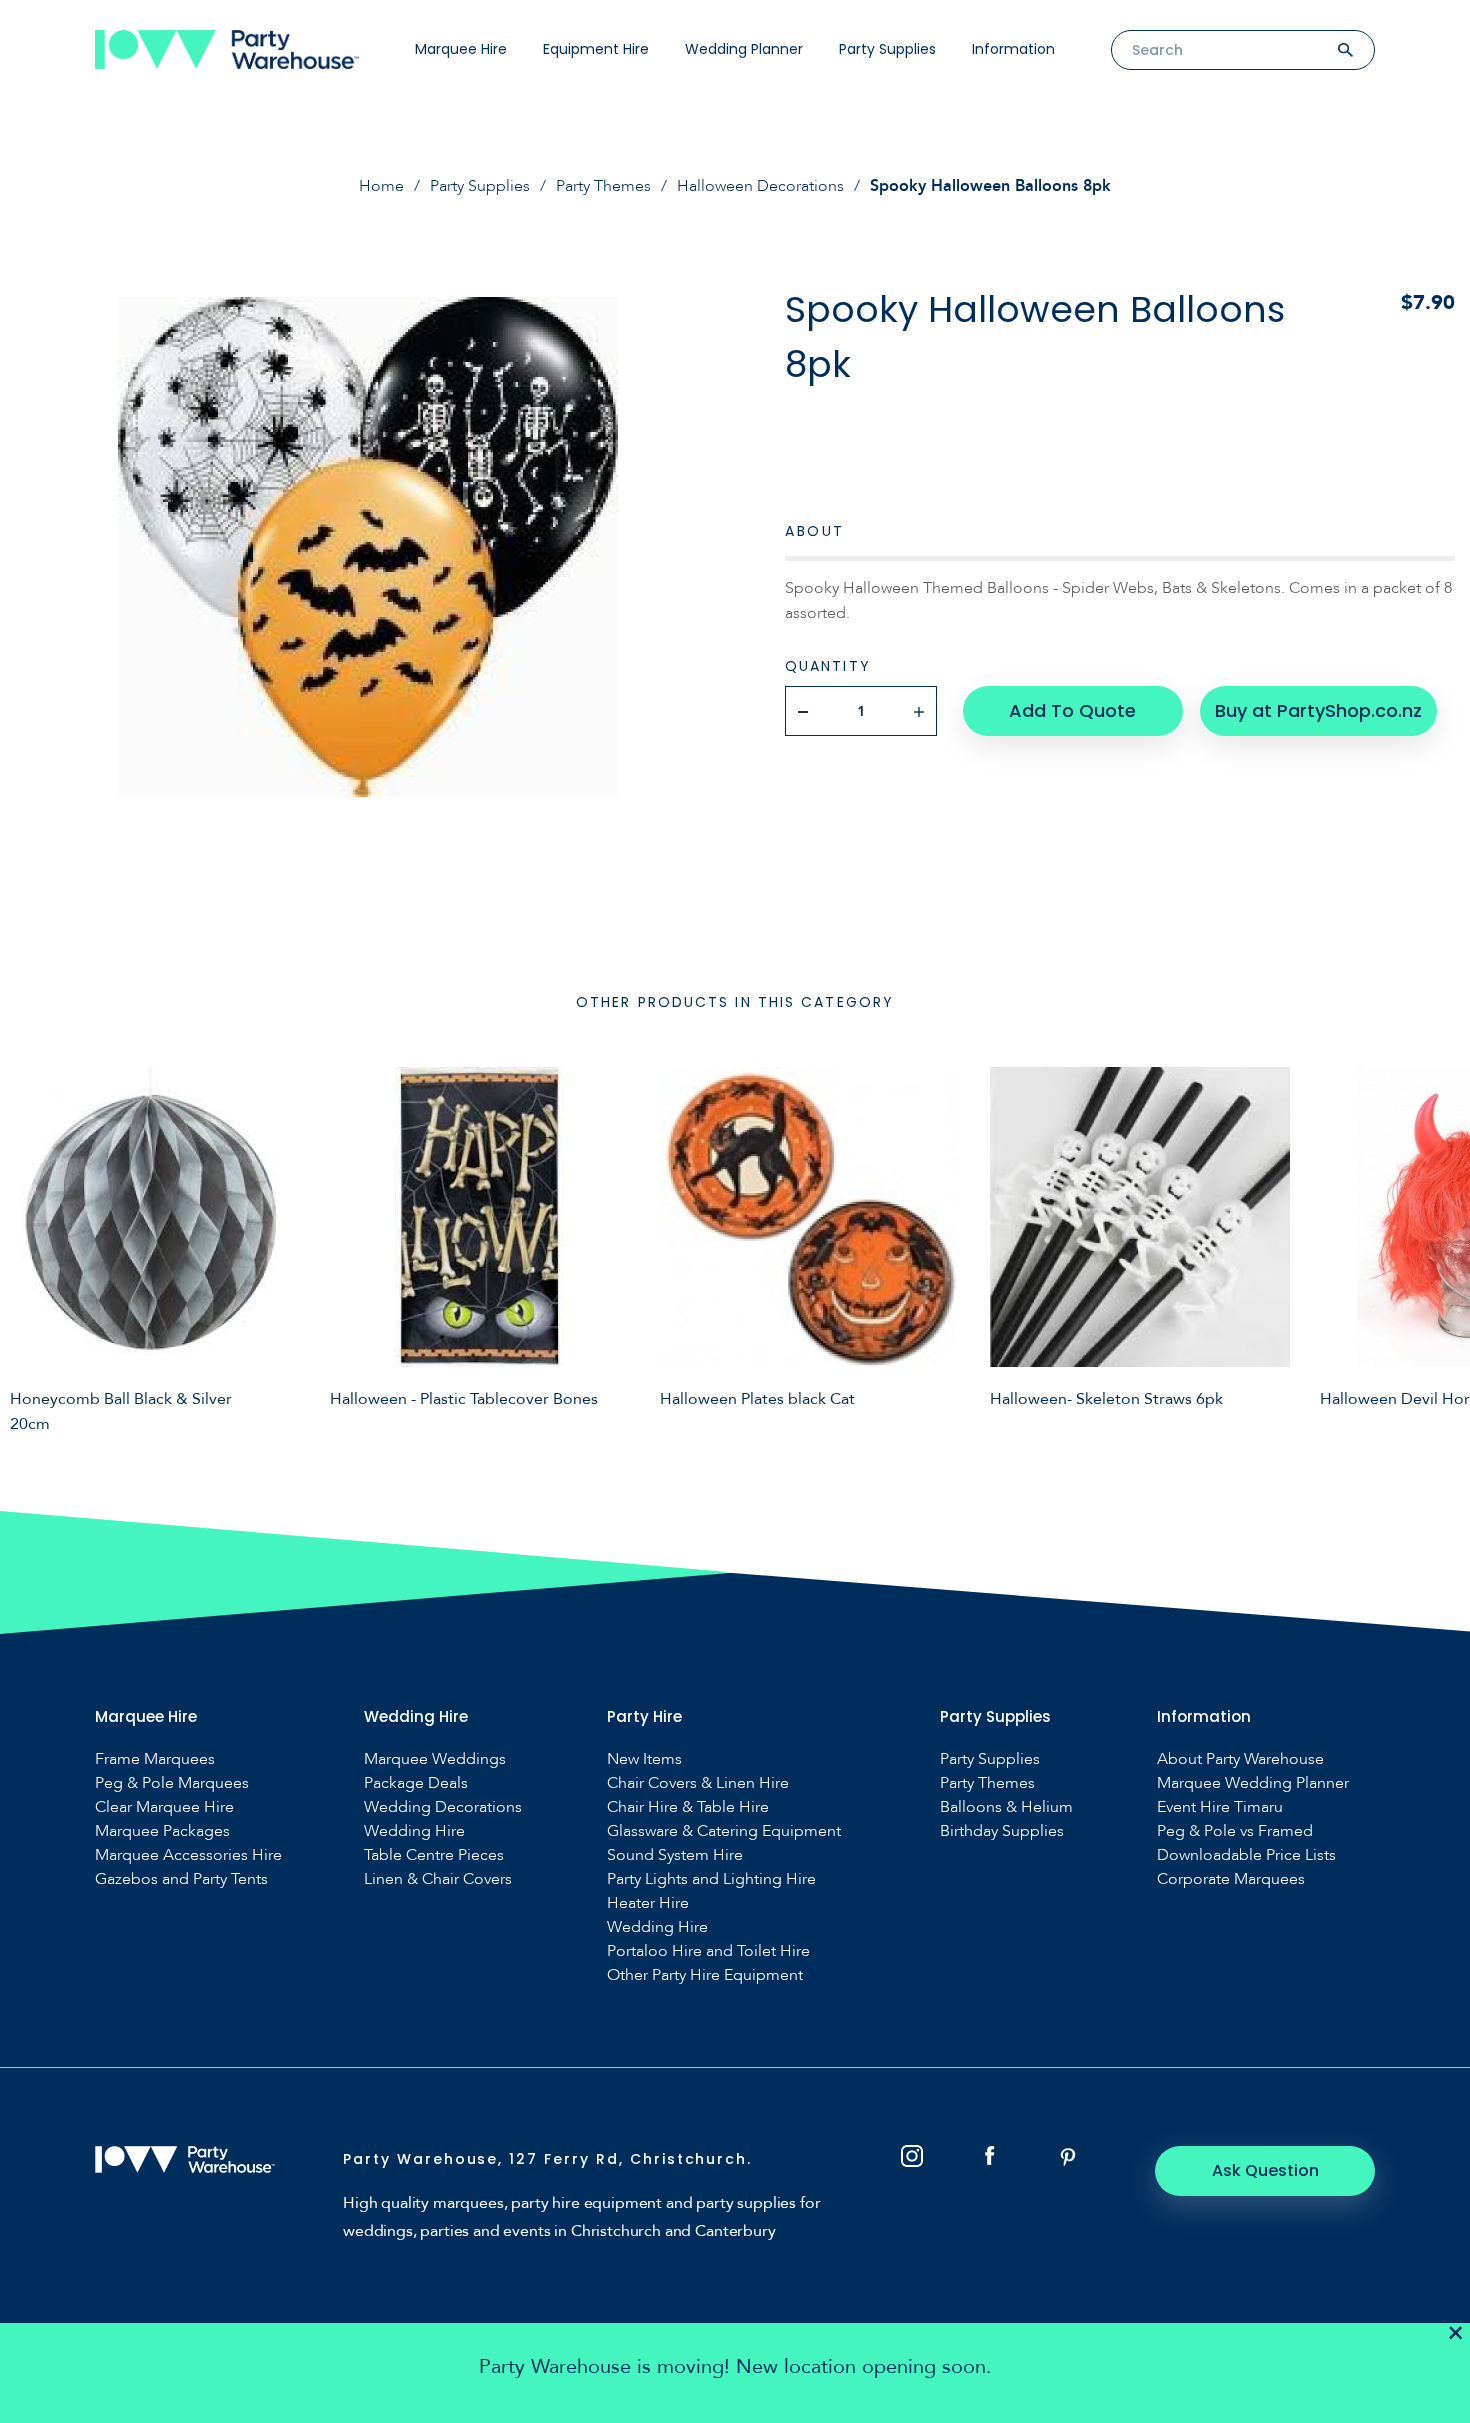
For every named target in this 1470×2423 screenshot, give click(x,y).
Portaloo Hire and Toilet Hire (708, 1951)
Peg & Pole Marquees (172, 1783)
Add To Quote (1072, 710)
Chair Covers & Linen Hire (698, 1783)
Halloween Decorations (760, 186)
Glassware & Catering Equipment (724, 1831)
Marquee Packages (162, 1831)
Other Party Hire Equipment (705, 1975)
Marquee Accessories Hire (188, 1855)
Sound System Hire (675, 1855)
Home (381, 186)
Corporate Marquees (1231, 1879)
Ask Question (1265, 2170)
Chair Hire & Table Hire (688, 1807)
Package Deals (416, 1783)
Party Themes (603, 186)
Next (1440, 1247)
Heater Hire (648, 1903)
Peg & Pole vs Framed (1235, 1831)
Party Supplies (887, 49)
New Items (644, 1759)
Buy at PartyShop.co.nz (1318, 710)
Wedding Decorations (443, 1807)
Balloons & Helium (1006, 1807)
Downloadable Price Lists (1246, 1855)
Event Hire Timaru (1220, 1807)
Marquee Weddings (435, 1759)
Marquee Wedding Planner (1253, 1783)
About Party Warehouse (1240, 1759)
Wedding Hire (414, 1831)
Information (1013, 49)
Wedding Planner (744, 49)
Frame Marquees (155, 1759)
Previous (30, 1247)
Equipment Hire (596, 49)
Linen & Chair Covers (438, 1879)
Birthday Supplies (1002, 1831)
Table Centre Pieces (434, 1855)
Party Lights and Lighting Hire (711, 1879)
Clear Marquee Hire (164, 1807)
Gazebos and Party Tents (181, 1879)
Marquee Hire (461, 49)
